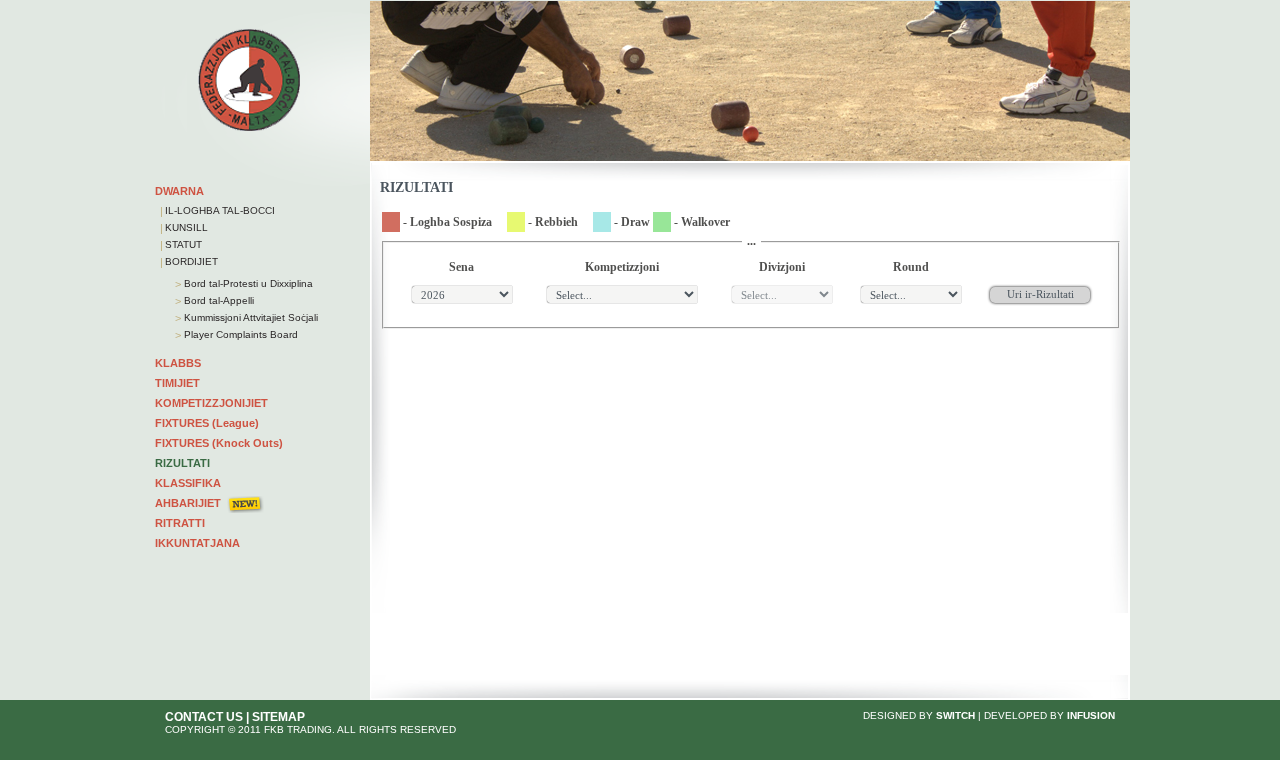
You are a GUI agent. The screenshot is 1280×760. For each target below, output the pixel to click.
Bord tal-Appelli (217, 300)
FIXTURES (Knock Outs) (219, 443)
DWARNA (179, 191)
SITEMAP (278, 717)
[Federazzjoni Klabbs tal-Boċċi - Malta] (249, 130)
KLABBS (178, 363)
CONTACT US (204, 717)
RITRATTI (180, 523)
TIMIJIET (177, 383)
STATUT (183, 244)
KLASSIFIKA (188, 483)
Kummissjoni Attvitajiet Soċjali (249, 317)
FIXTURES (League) (207, 423)
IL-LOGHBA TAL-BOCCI (220, 210)
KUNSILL (186, 227)
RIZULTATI (182, 463)
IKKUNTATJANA (197, 543)
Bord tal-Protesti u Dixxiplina (247, 283)
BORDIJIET (191, 261)
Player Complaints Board (239, 334)
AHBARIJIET (188, 503)
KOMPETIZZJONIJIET (211, 403)
